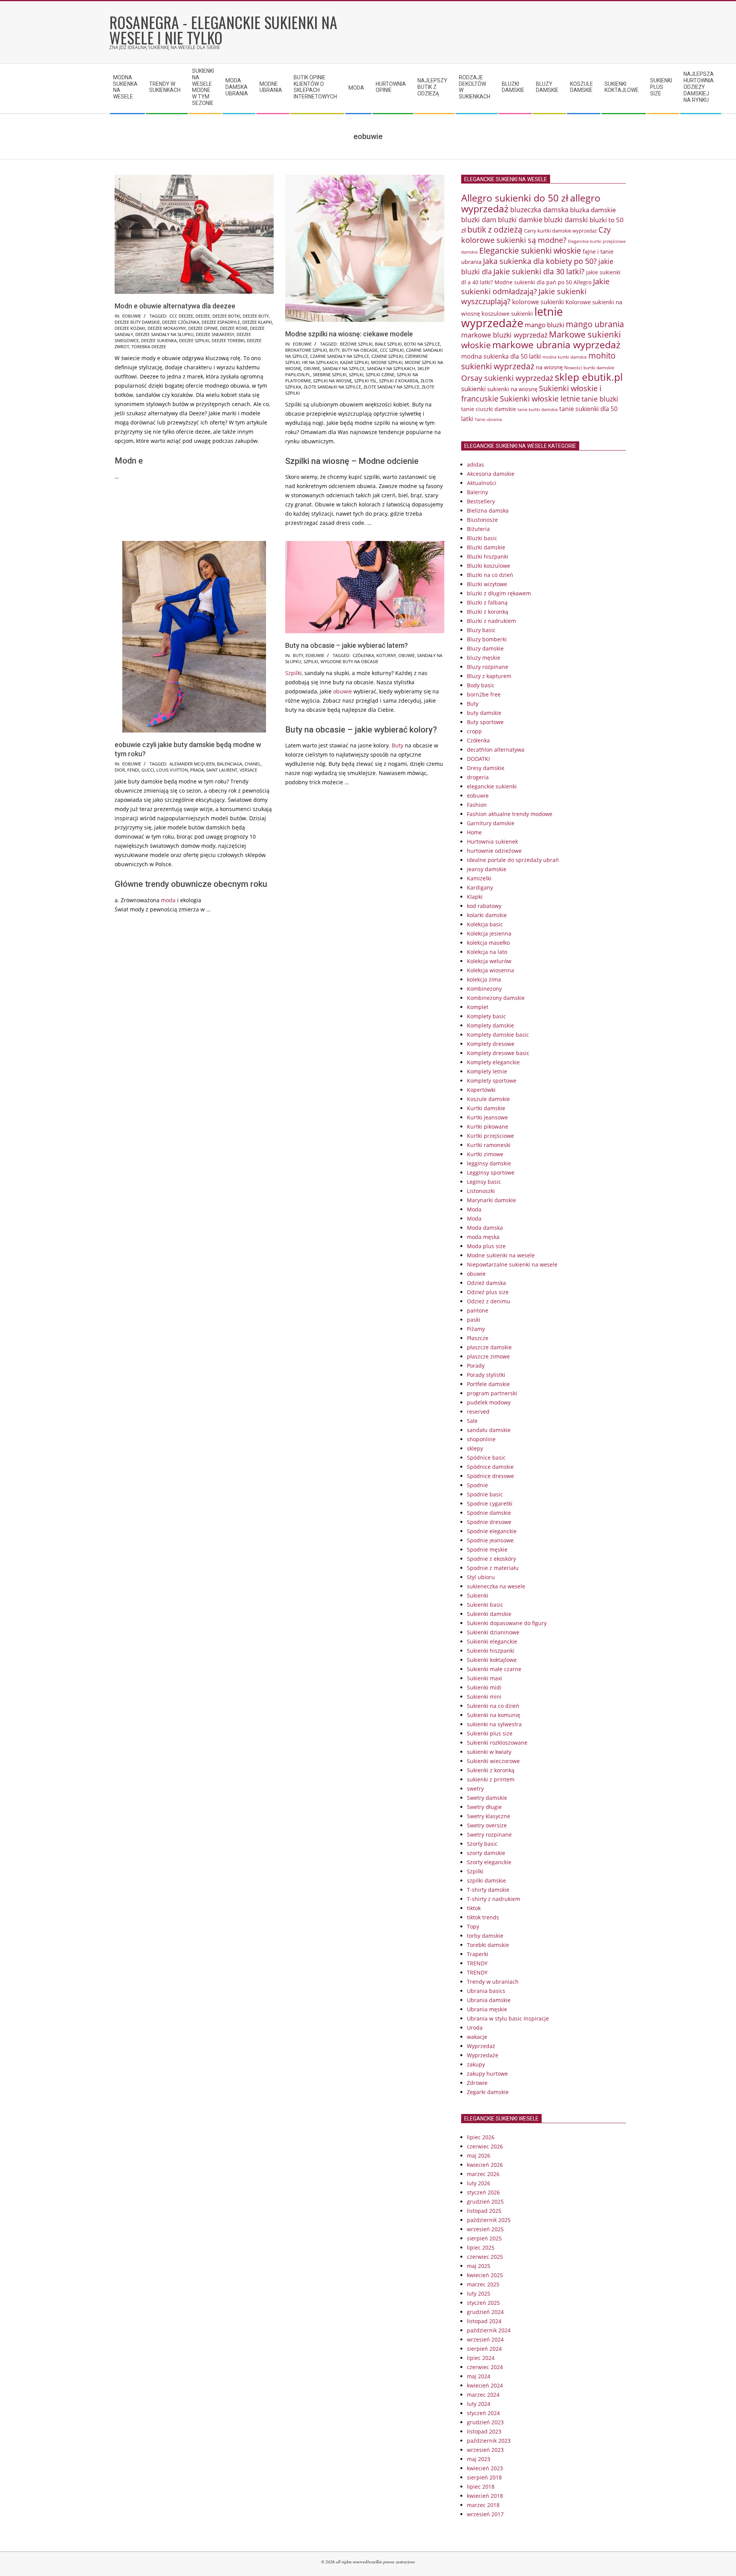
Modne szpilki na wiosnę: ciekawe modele (349, 334)
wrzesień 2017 (485, 2514)
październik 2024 (489, 2330)
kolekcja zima (484, 979)
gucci (148, 770)
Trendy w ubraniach (493, 1982)
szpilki (356, 374)
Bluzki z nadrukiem (491, 621)
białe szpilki (388, 344)
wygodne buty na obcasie (349, 661)
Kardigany (480, 887)
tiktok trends (483, 1917)
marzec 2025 (483, 2284)
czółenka (363, 655)
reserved (478, 1412)
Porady (476, 1366)
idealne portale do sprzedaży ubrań (513, 860)
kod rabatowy (484, 906)
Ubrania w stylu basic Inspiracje (508, 2018)
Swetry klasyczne (489, 1816)
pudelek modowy (489, 1402)
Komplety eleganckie (493, 1062)
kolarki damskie (487, 915)
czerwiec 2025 (485, 2257)
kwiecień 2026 (485, 2165)
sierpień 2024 (484, 2349)
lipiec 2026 (481, 2137)
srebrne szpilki (330, 374)
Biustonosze (482, 520)
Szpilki (293, 673)
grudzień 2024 (485, 2312)
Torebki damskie (488, 1945)
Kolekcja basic (485, 924)
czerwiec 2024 (485, 2367)
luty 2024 (479, 2404)
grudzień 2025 (485, 2202)
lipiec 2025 (481, 2247)
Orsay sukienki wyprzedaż (507, 378)
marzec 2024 (483, 2395)
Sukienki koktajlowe (492, 1660)
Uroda (475, 2028)
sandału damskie (489, 1430)
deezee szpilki (194, 340)
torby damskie (485, 1936)
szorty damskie (486, 1853)
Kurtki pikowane (488, 1127)
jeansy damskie (487, 869)
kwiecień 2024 (485, 2385)
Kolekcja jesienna (489, 933)
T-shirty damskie (488, 1890)
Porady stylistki (486, 1375)
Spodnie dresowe (489, 1522)
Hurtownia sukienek (492, 841)
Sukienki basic (485, 1605)
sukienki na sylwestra (494, 1724)
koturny (386, 655)
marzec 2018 (483, 2505)
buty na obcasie (360, 350)
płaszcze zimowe (488, 1356)
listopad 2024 (484, 2321)
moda (168, 900)
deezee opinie (203, 328)
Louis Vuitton (172, 770)
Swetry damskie (487, 1798)
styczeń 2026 (483, 2192)
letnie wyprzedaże (512, 317)
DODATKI (478, 759)
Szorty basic (482, 1844)
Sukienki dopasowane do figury (507, 1623)
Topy (473, 1926)
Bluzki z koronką (488, 612)
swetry (475, 1789)
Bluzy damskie (485, 648)
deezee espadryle (221, 322)
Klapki (475, 897)
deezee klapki (257, 322)
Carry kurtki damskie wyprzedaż (560, 231)
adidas (476, 465)
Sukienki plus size (490, 1733)
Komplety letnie (487, 1071)
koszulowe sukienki (507, 313)
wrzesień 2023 (485, 2450)
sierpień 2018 (484, 2477)
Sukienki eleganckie (492, 1641)
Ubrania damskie (489, 2000)
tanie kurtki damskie (538, 409)
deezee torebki (228, 340)
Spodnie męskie (487, 1549)
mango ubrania (595, 324)
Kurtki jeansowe (487, 1117)
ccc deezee (181, 316)
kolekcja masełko (488, 943)
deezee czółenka (181, 322)
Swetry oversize (487, 1825)
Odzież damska (486, 1283)
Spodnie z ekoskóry (491, 1559)
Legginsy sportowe (491, 1172)
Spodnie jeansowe (490, 1540)
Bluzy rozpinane (488, 667)
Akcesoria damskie (491, 474)
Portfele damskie (488, 1384)
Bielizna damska (488, 510)
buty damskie (484, 713)
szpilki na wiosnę (333, 381)
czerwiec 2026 (485, 2146)
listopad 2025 (484, 2211)
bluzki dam (479, 220)
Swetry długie (484, 1807)
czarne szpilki (387, 356)
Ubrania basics (486, 1991)
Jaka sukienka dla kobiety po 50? (540, 261)
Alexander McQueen (192, 764)
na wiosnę (549, 367)
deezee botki (226, 316)
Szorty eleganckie (489, 1862)
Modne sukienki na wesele (501, 1255)
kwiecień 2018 (485, 2496)
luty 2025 (479, 2293)
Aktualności (482, 483)
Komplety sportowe (492, 1081)
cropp (474, 731)
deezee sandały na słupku (164, 334)
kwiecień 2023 (485, 2468)
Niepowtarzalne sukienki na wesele (512, 1264)
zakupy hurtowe (487, 2074)
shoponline (481, 1439)
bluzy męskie (484, 658)
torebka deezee (149, 347)
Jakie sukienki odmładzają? (535, 286)
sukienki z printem (491, 1779)
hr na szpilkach (320, 362)
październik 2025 (489, 2220)
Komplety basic (486, 1016)
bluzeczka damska (539, 210)
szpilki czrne (380, 374)
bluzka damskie (593, 210)
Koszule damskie (488, 1099)
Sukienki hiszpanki (491, 1651)
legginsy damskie (489, 1163)
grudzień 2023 (485, 2422)
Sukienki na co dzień (493, 1706)
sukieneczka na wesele (496, 1586)
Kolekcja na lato (487, 952)
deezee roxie (234, 328)
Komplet (478, 1007)
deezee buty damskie (137, 322)
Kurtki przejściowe (490, 1136)
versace (248, 770)
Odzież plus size (488, 1292)
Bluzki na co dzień (490, 575)
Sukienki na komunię (494, 1715)
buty (334, 350)
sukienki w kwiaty (489, 1752)
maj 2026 (479, 2156)
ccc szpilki (392, 350)
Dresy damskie (486, 768)
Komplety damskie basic (498, 1035)
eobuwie (132, 316)
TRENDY (477, 1963)
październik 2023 (489, 2441)
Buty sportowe (485, 722)
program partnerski (492, 1393)
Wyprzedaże (483, 2055)
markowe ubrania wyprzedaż (556, 345)
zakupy (476, 2064)
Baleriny (477, 492)
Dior (120, 770)
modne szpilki (387, 362)
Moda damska (485, 1228)
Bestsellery (481, 501)
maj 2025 (479, 2266)
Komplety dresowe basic (498, 1053)
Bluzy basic (481, 630)
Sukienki (478, 1595)
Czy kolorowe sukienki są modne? (536, 235)
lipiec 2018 (481, 2487)
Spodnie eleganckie (492, 1531)
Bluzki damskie (486, 547)
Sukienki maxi (485, 1678)
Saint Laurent (222, 770)
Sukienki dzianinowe (493, 1632)
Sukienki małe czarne (494, 1669)
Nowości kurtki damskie (589, 368)
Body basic (481, 685)
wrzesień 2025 (485, 2229)
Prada (197, 770)
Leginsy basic (484, 1182)
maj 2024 (479, 2376)
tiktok (474, 1908)
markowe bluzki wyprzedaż (504, 335)
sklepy (475, 1448)
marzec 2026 (483, 2174)
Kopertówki (481, 1090)
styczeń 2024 (483, 2413)
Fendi (133, 770)
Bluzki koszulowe (489, 566)
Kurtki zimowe (485, 1154)
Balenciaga (230, 764)
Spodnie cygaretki (490, 1503)
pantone (478, 1310)
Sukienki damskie (489, 1614)
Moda (474, 1209)
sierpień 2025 (484, 2238)
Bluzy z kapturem (489, 676)
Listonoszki (481, 1191)
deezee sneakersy (215, 334)
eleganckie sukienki (492, 786)
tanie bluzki (600, 399)
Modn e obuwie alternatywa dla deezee (175, 306)
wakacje (477, 2037)
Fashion (477, 805)
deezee (203, 316)
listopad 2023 (484, 2431)
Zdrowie (477, 2083)
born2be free (484, 694)
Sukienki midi (484, 1687)
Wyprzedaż (481, 2046)
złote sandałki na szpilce (332, 387)
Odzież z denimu (489, 1301)
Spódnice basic (486, 1458)
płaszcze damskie (489, 1347)
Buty (298, 655)
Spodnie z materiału (493, 1568)
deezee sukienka (159, 340)
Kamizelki (479, 878)
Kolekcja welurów (489, 961)
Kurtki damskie (486, 1108)
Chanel (253, 764)
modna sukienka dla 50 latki (501, 356)
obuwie (312, 368)
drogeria (478, 777)
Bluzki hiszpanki (488, 556)
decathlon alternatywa (496, 750)
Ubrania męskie (487, 2009)
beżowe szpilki (356, 344)
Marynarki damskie (491, 1200)
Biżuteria (478, 529)
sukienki (473, 389)
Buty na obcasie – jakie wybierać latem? (347, 645)
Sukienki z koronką (491, 1770)
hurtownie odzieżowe (494, 851)
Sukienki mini (484, 1697)
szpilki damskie (486, 1880)
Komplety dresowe (491, 1044)
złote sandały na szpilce (391, 387)
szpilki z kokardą (399, 381)
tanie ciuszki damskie (489, 409)
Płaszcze (478, 1338)
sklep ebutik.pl (589, 377)
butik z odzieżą (495, 229)
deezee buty (256, 316)
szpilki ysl (366, 381)
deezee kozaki (130, 328)
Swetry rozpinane (489, 1834)
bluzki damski (566, 220)
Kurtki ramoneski (489, 1145)
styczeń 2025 (483, 2303)
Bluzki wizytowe (487, 584)
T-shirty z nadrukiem (494, 1899)
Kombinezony (484, 989)
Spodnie (477, 1485)
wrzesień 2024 (485, 2339)
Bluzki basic (482, 538)
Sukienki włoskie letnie (540, 399)
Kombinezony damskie (496, 998)
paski (474, 1320)
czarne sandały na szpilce (340, 356)
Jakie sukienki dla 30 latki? (539, 271)
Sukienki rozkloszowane (497, 1743)
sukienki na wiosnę (512, 389)
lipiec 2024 (481, 2358)
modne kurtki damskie (565, 357)
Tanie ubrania (488, 420)
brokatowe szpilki (306, 350)
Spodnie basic (485, 1494)
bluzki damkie (520, 219)
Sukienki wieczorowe (493, 1761)
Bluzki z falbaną (487, 602)
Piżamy (476, 1329)
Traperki (478, 1954)
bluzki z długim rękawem (499, 593)
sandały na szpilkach (391, 368)
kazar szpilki (354, 362)
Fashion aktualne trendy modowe (510, 814)
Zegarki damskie (488, 2092)
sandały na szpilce (343, 368)
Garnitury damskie (491, 823)
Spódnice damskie (490, 1467)
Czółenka (478, 740)
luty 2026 (479, 2183)
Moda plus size (486, 1246)
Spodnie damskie (489, 1513)
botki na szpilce (422, 344)
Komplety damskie (490, 1025)
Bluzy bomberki (487, 639)
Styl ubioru (481, 1577)
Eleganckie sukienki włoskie (530, 251)
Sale (472, 1421)
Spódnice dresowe (490, 1476)
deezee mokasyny (167, 328)
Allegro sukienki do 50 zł (515, 198)
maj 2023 (479, 2459)
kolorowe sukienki (538, 302)
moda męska (483, 1237)
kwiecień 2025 (485, 2275)
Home (474, 832)
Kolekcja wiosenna (490, 970)
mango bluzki (545, 324)
